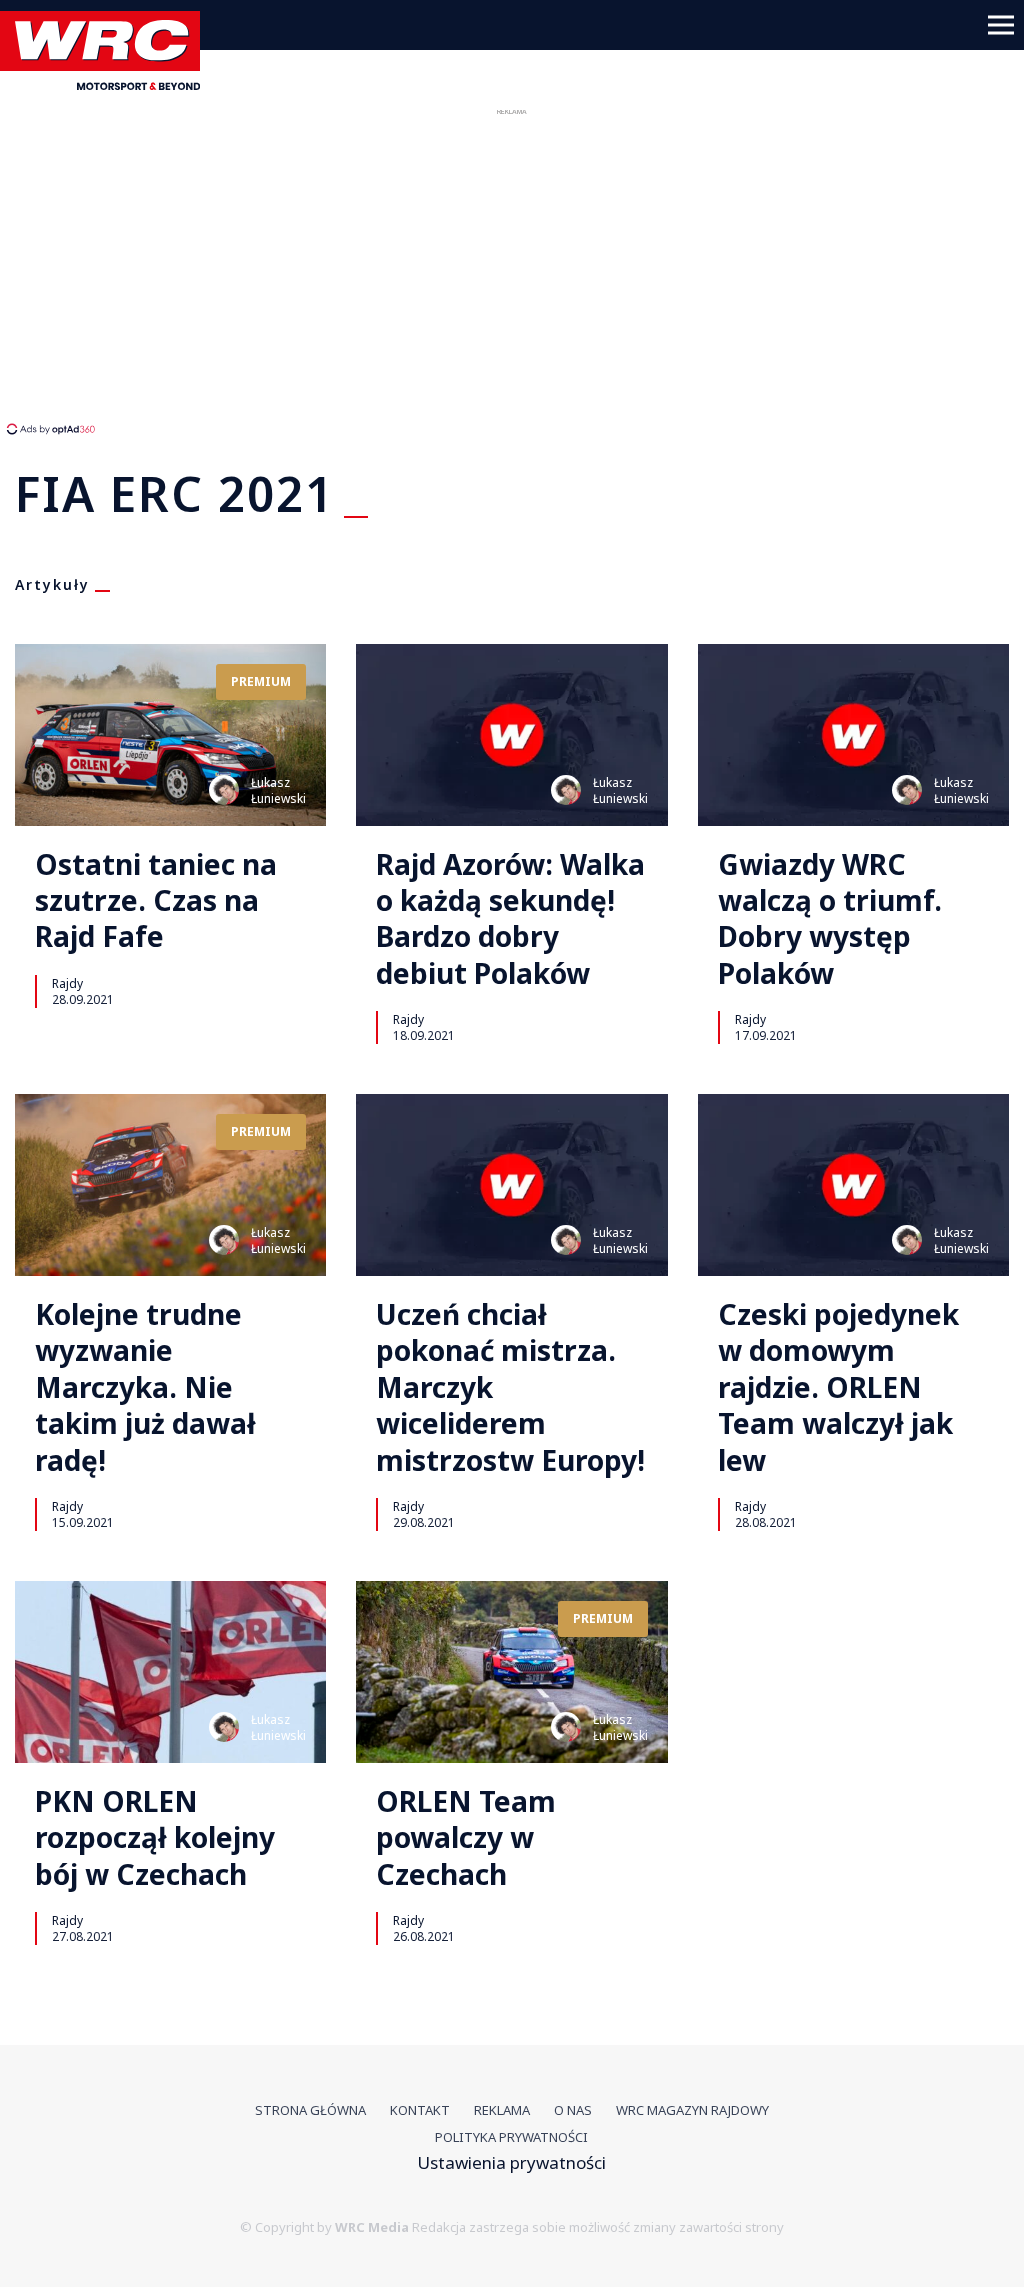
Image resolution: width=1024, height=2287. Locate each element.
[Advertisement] (375, 270)
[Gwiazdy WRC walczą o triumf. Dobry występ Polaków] (853, 735)
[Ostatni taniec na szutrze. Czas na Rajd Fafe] (170, 735)
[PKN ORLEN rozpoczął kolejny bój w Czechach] (170, 1672)
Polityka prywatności (511, 2137)
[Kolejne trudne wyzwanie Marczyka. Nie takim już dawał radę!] (170, 1185)
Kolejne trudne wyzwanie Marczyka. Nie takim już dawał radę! (145, 1387)
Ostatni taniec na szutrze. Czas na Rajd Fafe (156, 900)
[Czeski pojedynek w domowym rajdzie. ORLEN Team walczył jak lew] (853, 1185)
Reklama (502, 2110)
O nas (573, 2110)
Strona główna (310, 2110)
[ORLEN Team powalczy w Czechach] (511, 1672)
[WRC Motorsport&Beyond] (107, 83)
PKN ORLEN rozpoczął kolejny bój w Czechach (155, 1837)
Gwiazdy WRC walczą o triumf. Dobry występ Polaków (830, 919)
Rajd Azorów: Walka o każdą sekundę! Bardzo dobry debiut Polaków (510, 919)
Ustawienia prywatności (511, 2162)
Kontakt (420, 2110)
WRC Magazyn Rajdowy (692, 2110)
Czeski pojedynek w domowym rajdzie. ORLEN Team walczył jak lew (838, 1387)
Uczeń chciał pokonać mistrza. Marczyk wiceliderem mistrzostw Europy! (510, 1387)
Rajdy (67, 983)
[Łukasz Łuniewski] (224, 790)
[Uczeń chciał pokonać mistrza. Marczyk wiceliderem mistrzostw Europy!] (511, 1185)
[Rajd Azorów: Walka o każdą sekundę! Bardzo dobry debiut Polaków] (511, 735)
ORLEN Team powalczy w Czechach (466, 1837)
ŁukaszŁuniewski (278, 790)
